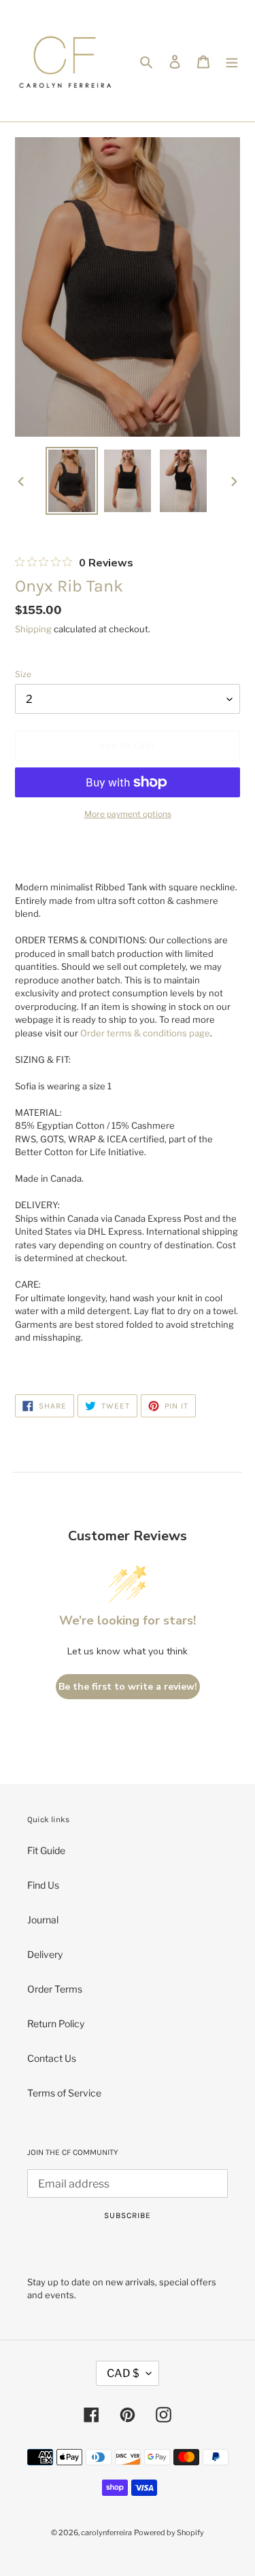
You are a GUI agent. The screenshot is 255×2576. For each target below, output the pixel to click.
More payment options (128, 814)
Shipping (33, 629)
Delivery (45, 1954)
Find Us (43, 1885)
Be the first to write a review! (128, 1687)
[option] (72, 481)
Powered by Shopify (169, 2533)
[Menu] (232, 60)
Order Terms (55, 1989)
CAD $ (123, 2373)
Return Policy (56, 2024)
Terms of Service (64, 2093)
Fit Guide (46, 1850)
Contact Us (52, 2058)
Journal (43, 1920)
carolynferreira (106, 2533)
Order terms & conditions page (145, 1033)
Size (23, 674)
